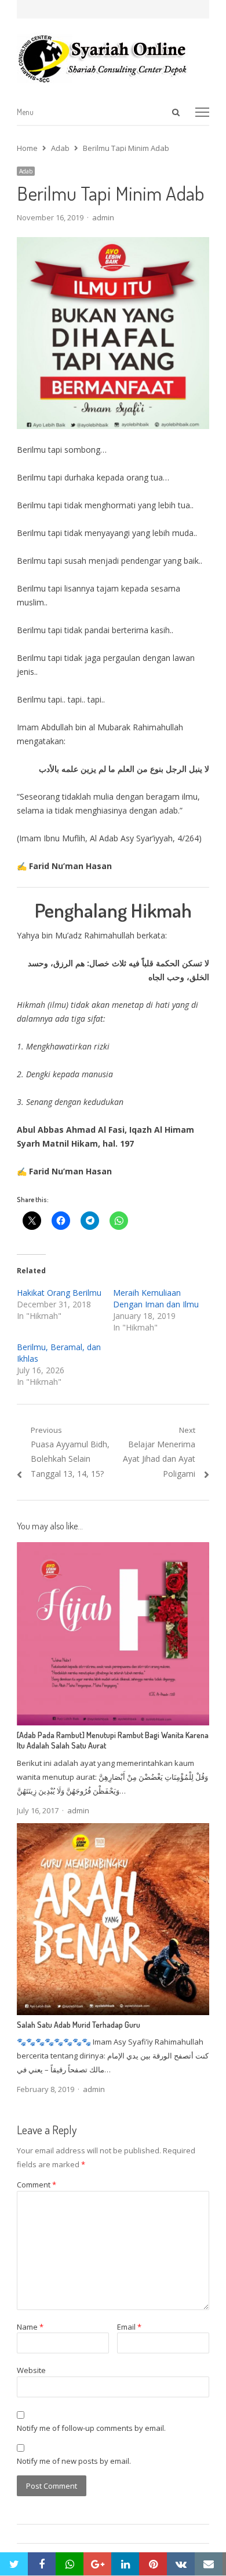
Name (30, 2327)
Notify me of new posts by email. (74, 2461)
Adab (26, 171)
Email (129, 2327)
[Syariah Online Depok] (113, 58)
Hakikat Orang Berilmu (59, 1293)
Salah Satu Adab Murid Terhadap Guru (79, 2025)
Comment (37, 2185)
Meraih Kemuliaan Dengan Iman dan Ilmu (156, 1298)
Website (31, 2370)
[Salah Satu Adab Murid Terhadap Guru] (113, 1830)
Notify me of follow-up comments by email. (91, 2428)
